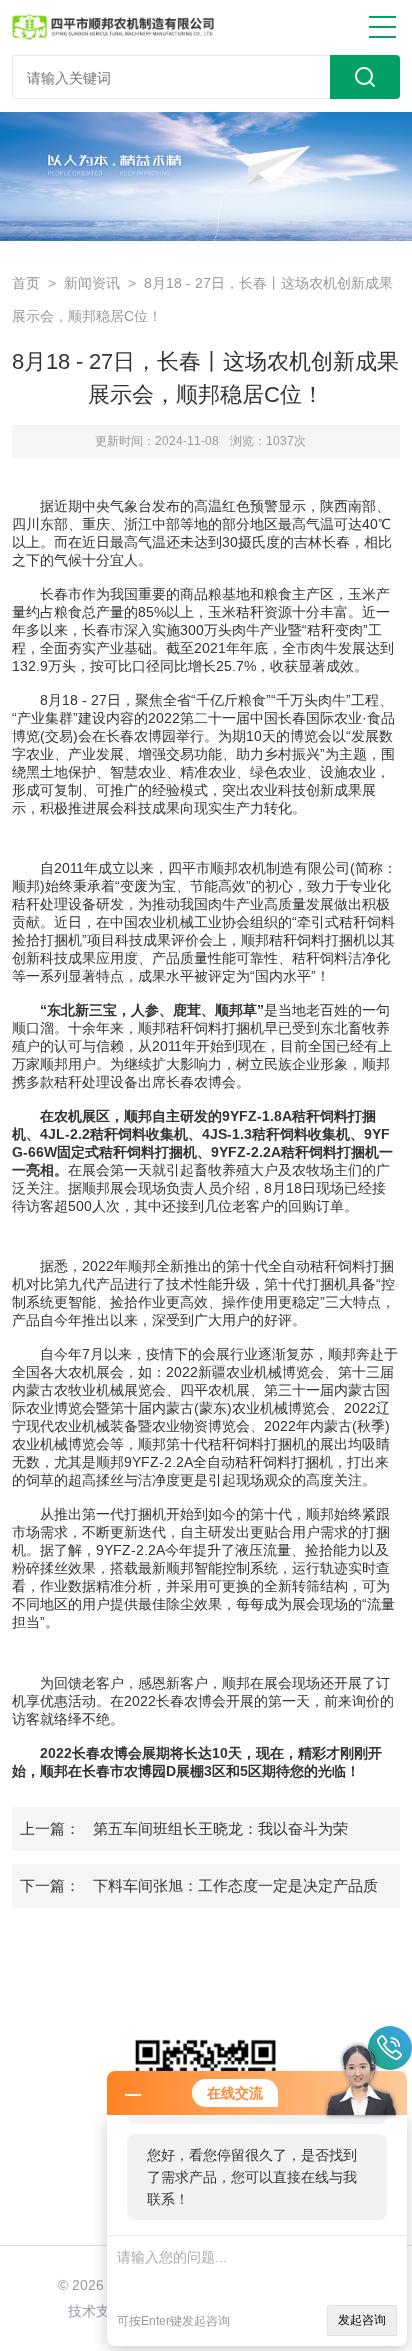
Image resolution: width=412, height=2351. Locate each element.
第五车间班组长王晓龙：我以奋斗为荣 (220, 1828)
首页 (26, 283)
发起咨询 (362, 2320)
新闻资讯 (92, 283)
